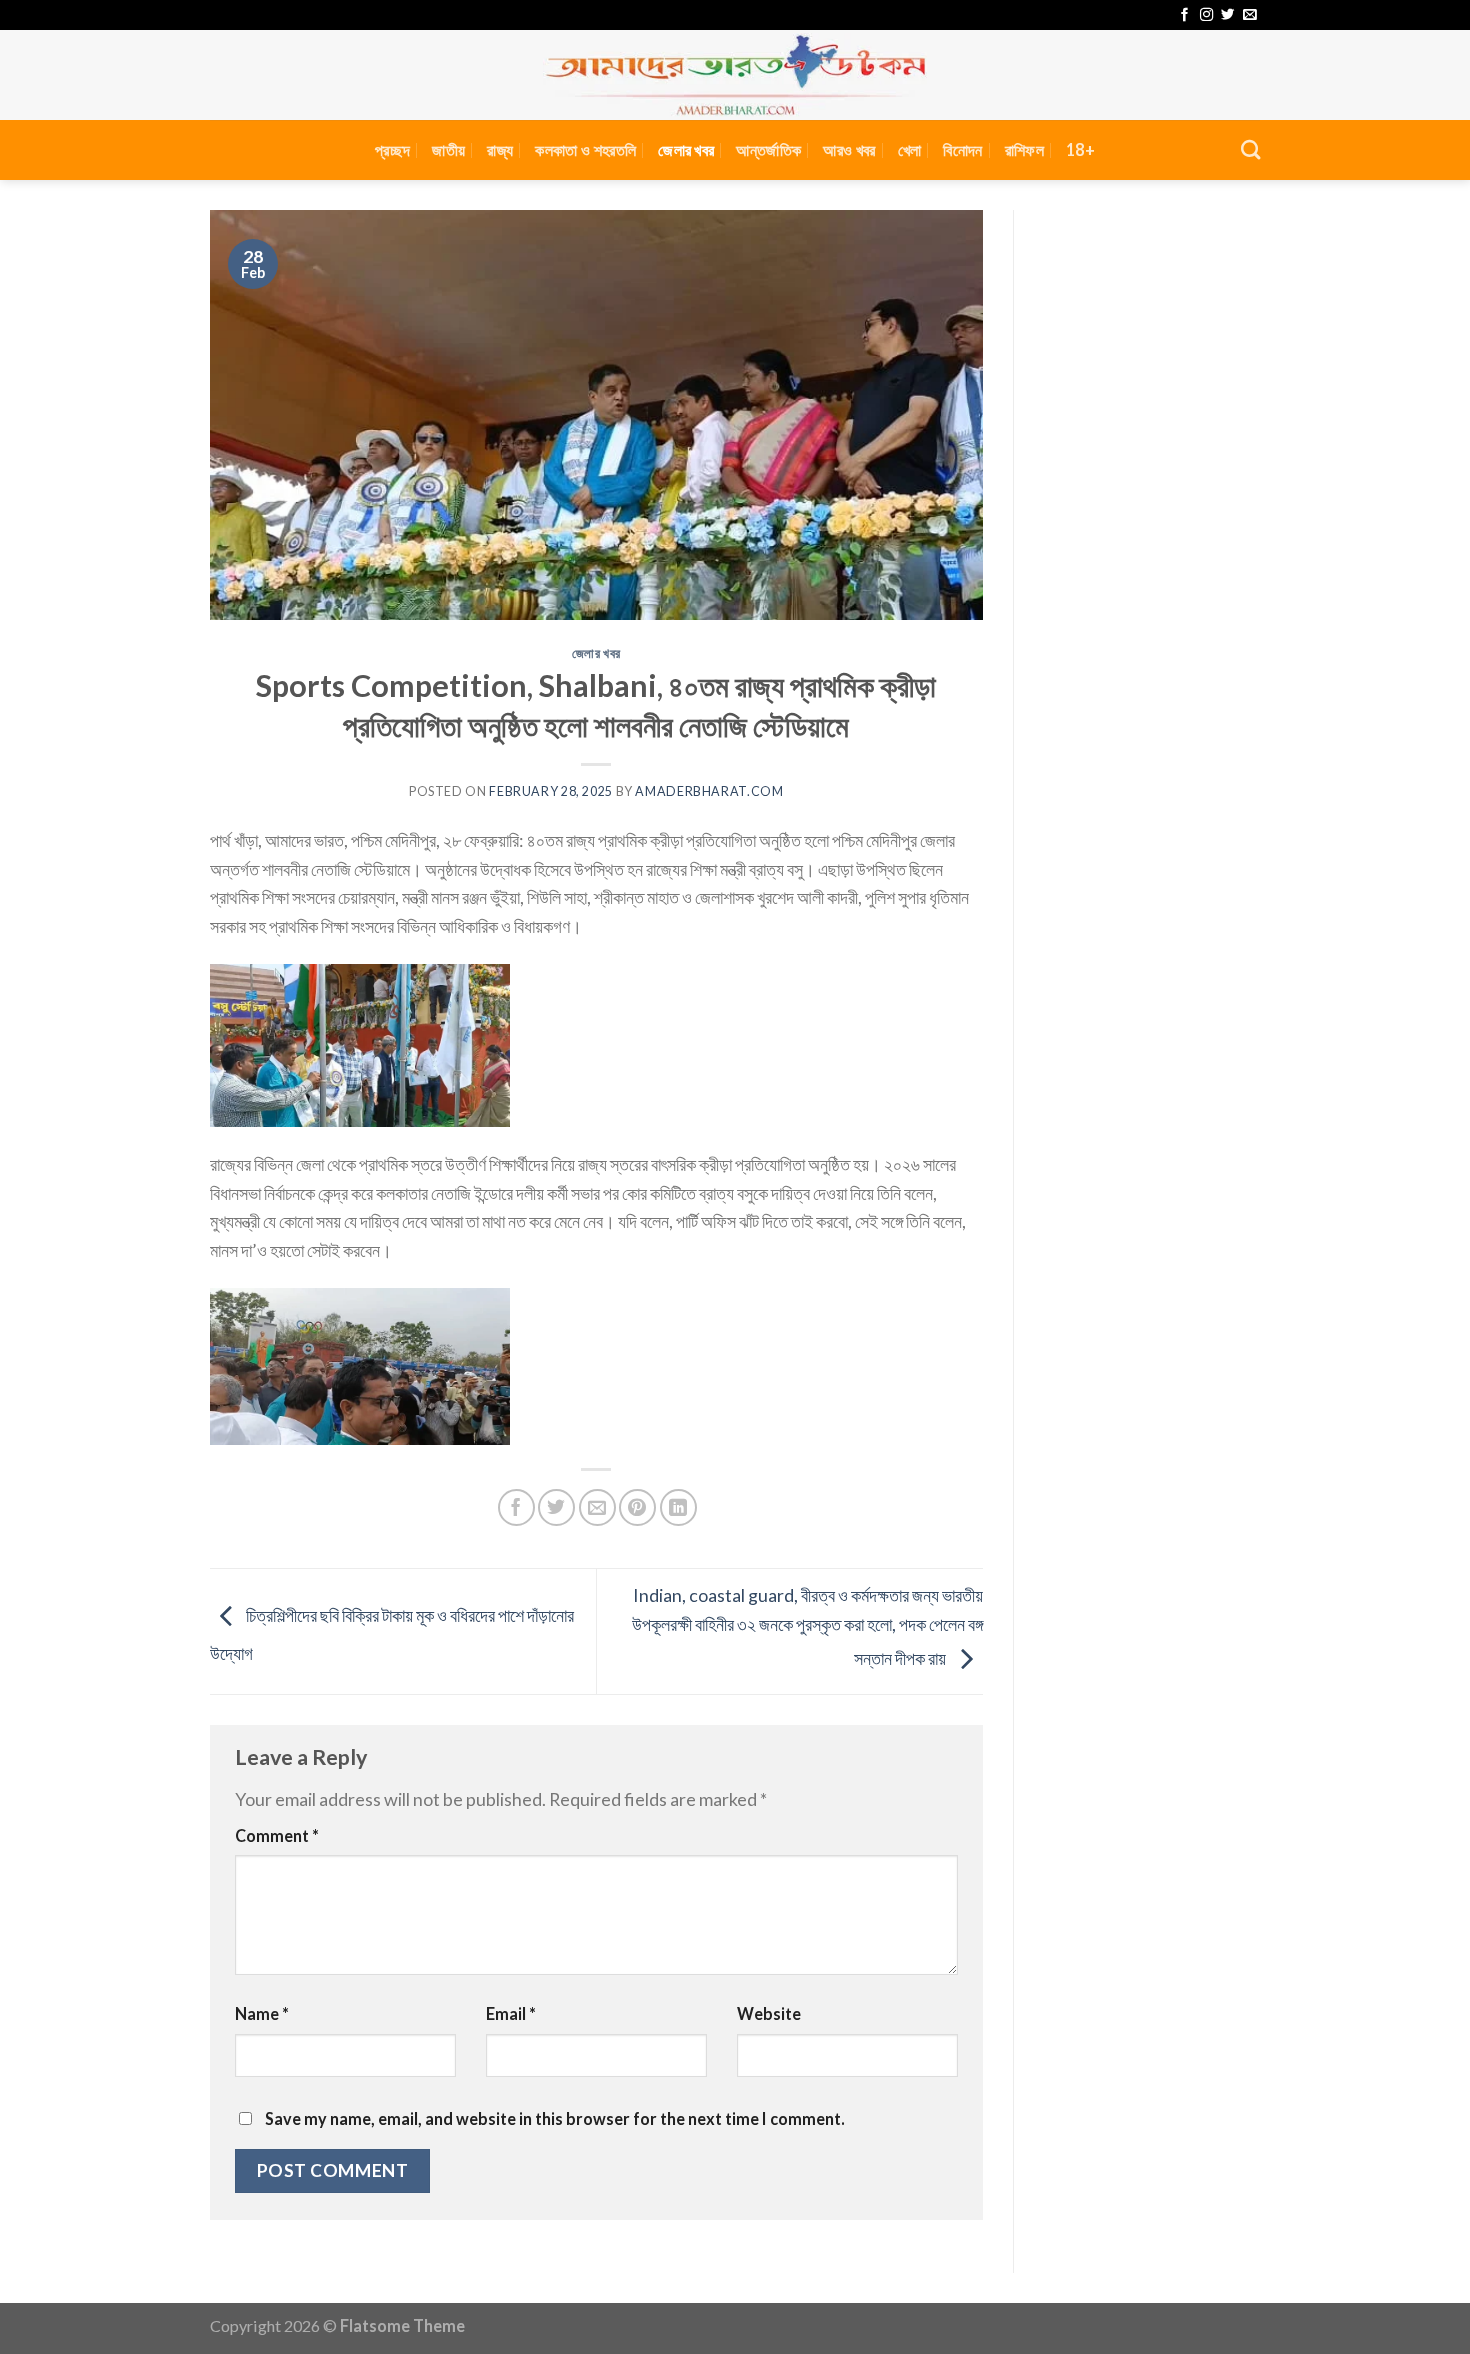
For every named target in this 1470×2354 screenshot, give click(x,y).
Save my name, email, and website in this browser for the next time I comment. (555, 2118)
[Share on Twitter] (556, 1507)
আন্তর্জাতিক (768, 149)
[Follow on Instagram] (1206, 15)
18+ (1080, 149)
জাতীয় (448, 149)
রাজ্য (500, 149)
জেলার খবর (686, 149)
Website (769, 2013)
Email (511, 2013)
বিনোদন (962, 149)
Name (262, 2013)
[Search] (1250, 149)
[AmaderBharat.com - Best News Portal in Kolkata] (735, 75)
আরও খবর (849, 149)
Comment (277, 1835)
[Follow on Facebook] (1184, 15)
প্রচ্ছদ (392, 149)
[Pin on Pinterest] (637, 1507)
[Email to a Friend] (597, 1507)
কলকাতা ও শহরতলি (585, 149)
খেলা (910, 149)
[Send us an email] (1249, 15)
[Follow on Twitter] (1227, 15)
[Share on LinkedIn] (678, 1507)
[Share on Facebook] (516, 1507)
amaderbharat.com (709, 791)
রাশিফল (1024, 149)
